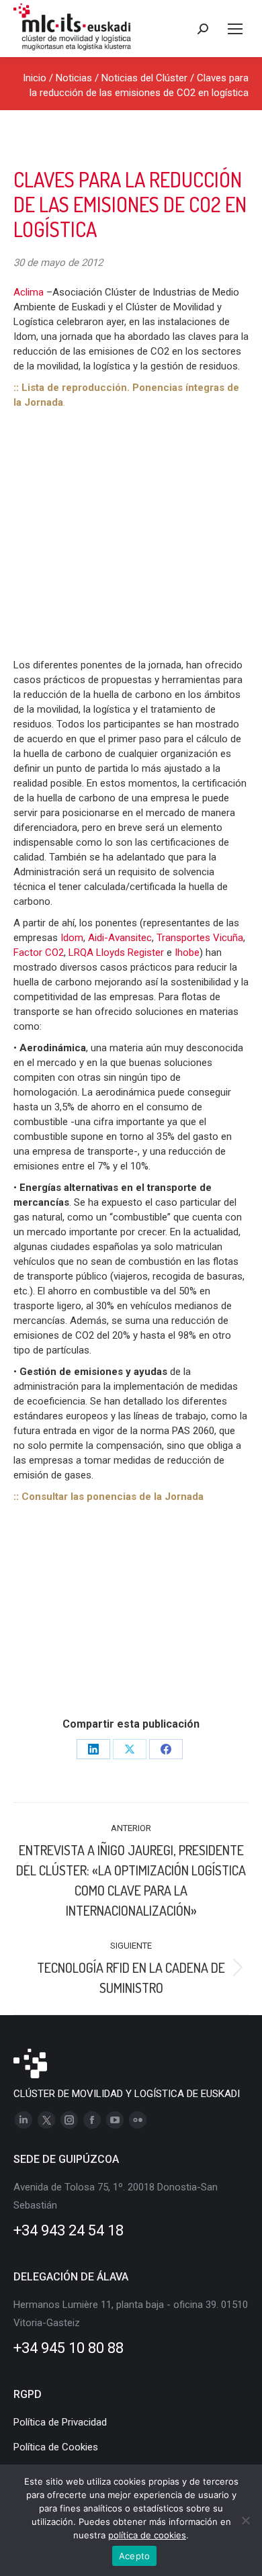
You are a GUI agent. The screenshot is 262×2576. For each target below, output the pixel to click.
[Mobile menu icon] (235, 29)
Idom (72, 938)
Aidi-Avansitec (120, 938)
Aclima (30, 292)
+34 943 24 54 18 (69, 2230)
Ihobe (187, 952)
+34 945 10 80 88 (69, 2348)
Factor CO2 (39, 952)
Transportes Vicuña (200, 938)
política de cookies (147, 2535)
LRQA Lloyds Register (116, 952)
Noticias (74, 78)
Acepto (135, 2556)
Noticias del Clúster (144, 78)
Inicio (35, 78)
